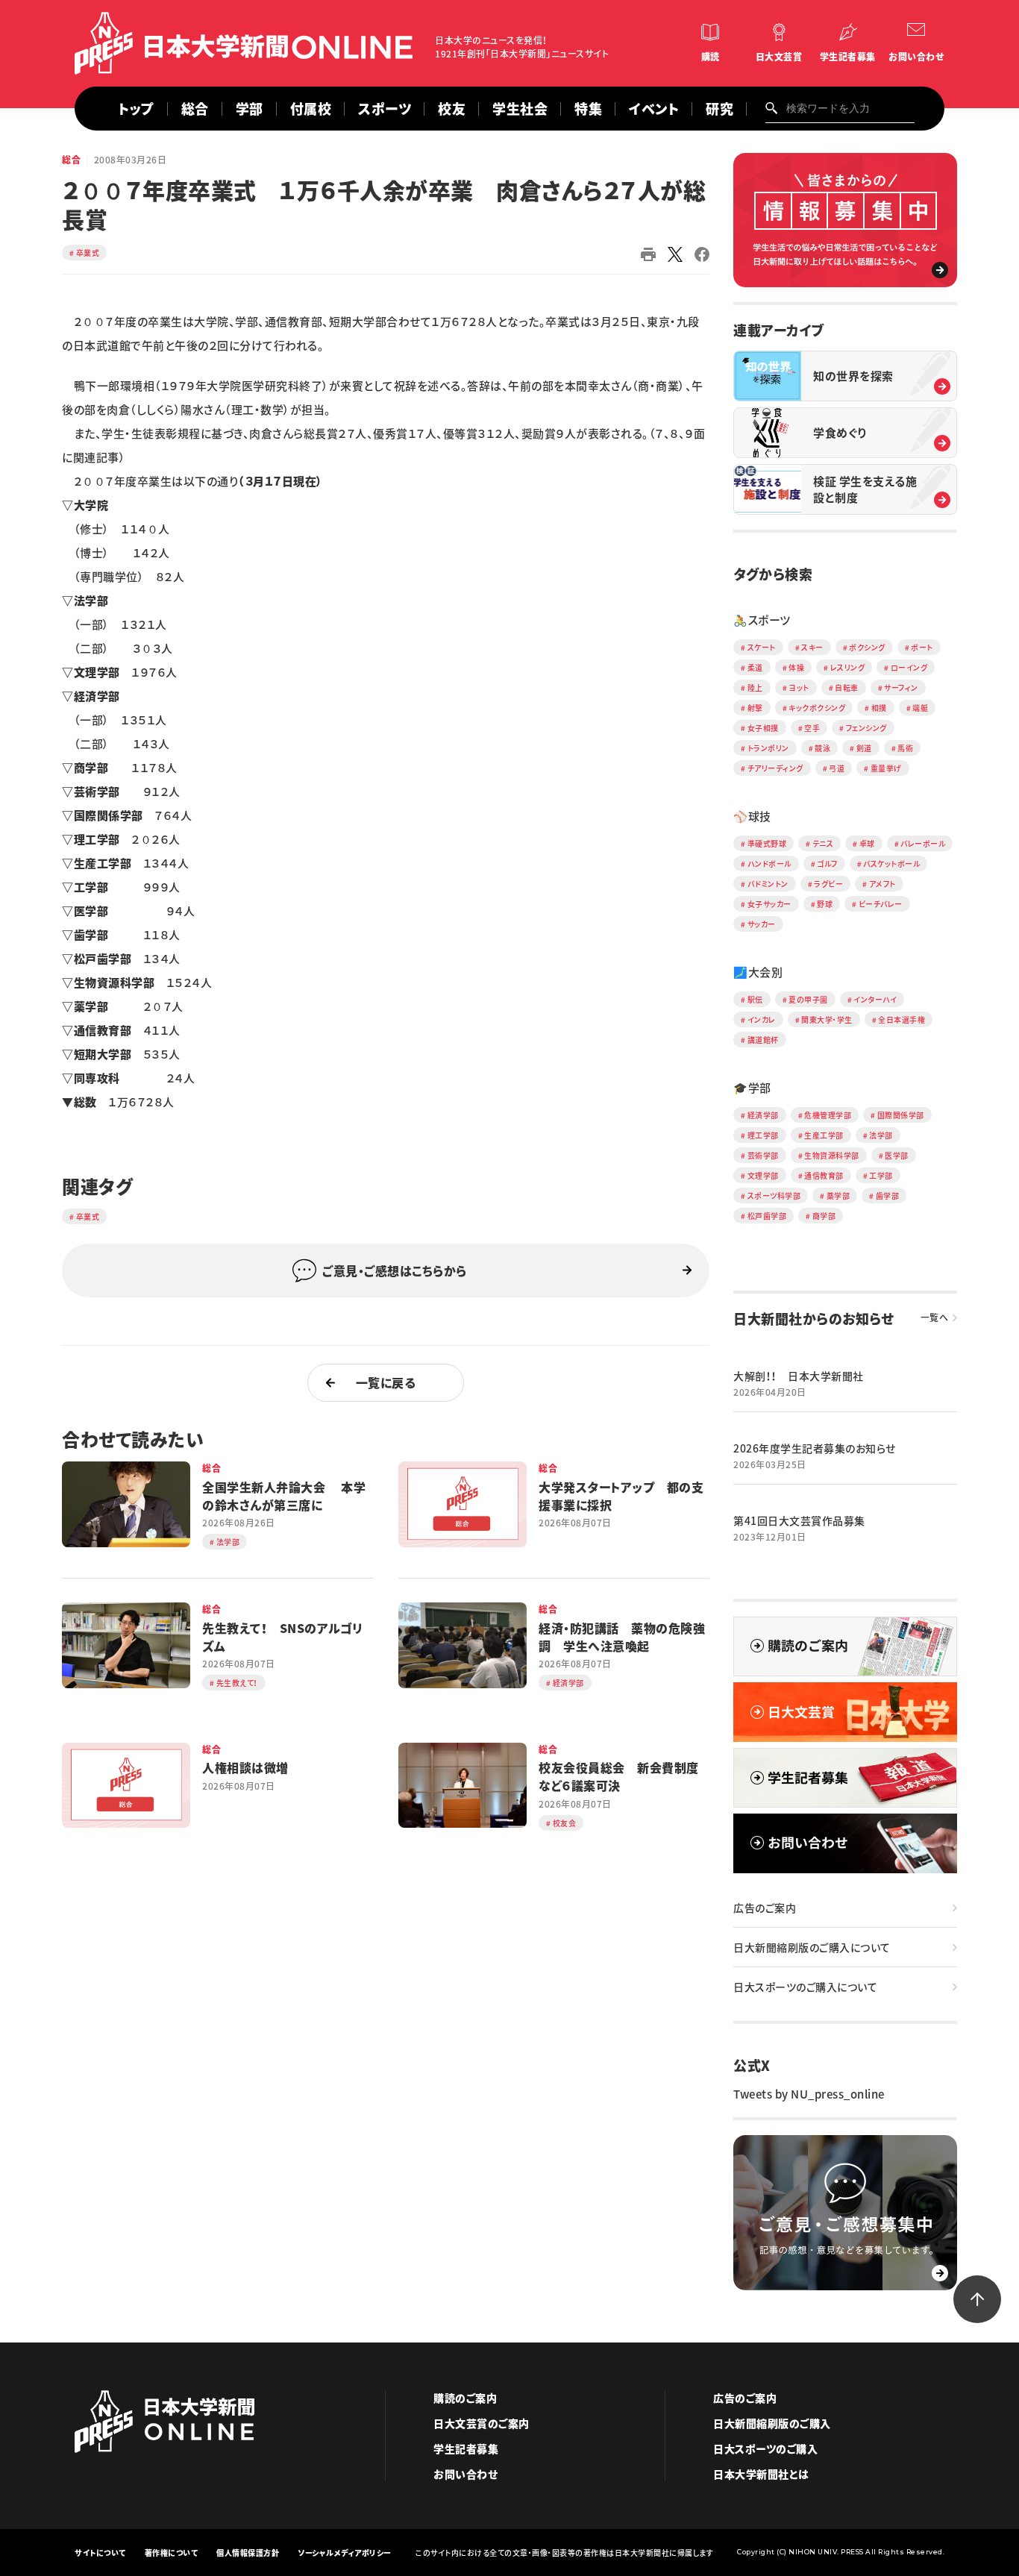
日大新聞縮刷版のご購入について (812, 1947)
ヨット (799, 687)
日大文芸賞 (779, 57)
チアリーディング (775, 768)
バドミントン (768, 884)
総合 (195, 109)
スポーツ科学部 (774, 1195)
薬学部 (838, 1195)
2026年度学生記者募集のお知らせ (815, 1448)
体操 (796, 667)
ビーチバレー (881, 904)
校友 (452, 109)
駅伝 (755, 999)
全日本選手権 (902, 1019)
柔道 (755, 667)
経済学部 (763, 1115)
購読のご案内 (465, 2398)
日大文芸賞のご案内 (482, 2423)
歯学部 (888, 1195)
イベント (654, 109)
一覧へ (935, 1317)
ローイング (909, 667)
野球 (825, 904)
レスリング (848, 667)
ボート (922, 647)
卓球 (867, 843)
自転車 (847, 687)
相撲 (879, 708)
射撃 (755, 708)
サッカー (762, 924)
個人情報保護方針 (248, 2553)
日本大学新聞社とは (761, 2474)
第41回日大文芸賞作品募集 (799, 1520)
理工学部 (763, 1135)
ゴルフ (827, 864)
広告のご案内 (765, 1908)
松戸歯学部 (767, 1216)
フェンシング (866, 728)
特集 (588, 109)
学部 (250, 109)
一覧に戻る (386, 1382)
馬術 (905, 748)
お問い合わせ (916, 57)
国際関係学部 (901, 1115)
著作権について (172, 2553)
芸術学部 (763, 1155)
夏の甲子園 (808, 999)
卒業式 (88, 253)
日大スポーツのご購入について (805, 1987)
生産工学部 (824, 1135)
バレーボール (923, 843)
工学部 (881, 1175)
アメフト (882, 884)
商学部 (824, 1216)
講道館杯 (763, 1040)
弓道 (837, 768)
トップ (136, 109)
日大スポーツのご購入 (765, 2448)
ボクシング (867, 647)
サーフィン (901, 687)
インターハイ (875, 999)
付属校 (311, 109)
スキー (812, 647)
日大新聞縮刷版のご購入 (772, 2423)
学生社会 (520, 109)
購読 (711, 57)
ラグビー (828, 884)
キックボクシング (817, 708)
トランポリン (768, 748)
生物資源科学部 (832, 1155)
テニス (823, 843)
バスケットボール (891, 864)
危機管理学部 (828, 1115)
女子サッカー (769, 904)
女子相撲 (763, 728)
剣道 (864, 748)
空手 (812, 728)
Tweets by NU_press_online (809, 2094)
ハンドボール (769, 864)
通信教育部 (824, 1175)
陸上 (755, 687)
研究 (719, 109)
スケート (762, 647)
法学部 (881, 1135)
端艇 (920, 708)
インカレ (762, 1019)
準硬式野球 (767, 843)
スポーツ (385, 109)
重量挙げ (886, 768)
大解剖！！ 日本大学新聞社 (799, 1376)
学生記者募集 (848, 57)
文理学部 (763, 1175)
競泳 (822, 748)
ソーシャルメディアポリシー (345, 2553)
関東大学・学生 (827, 1019)
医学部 (897, 1155)
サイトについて (100, 2553)
